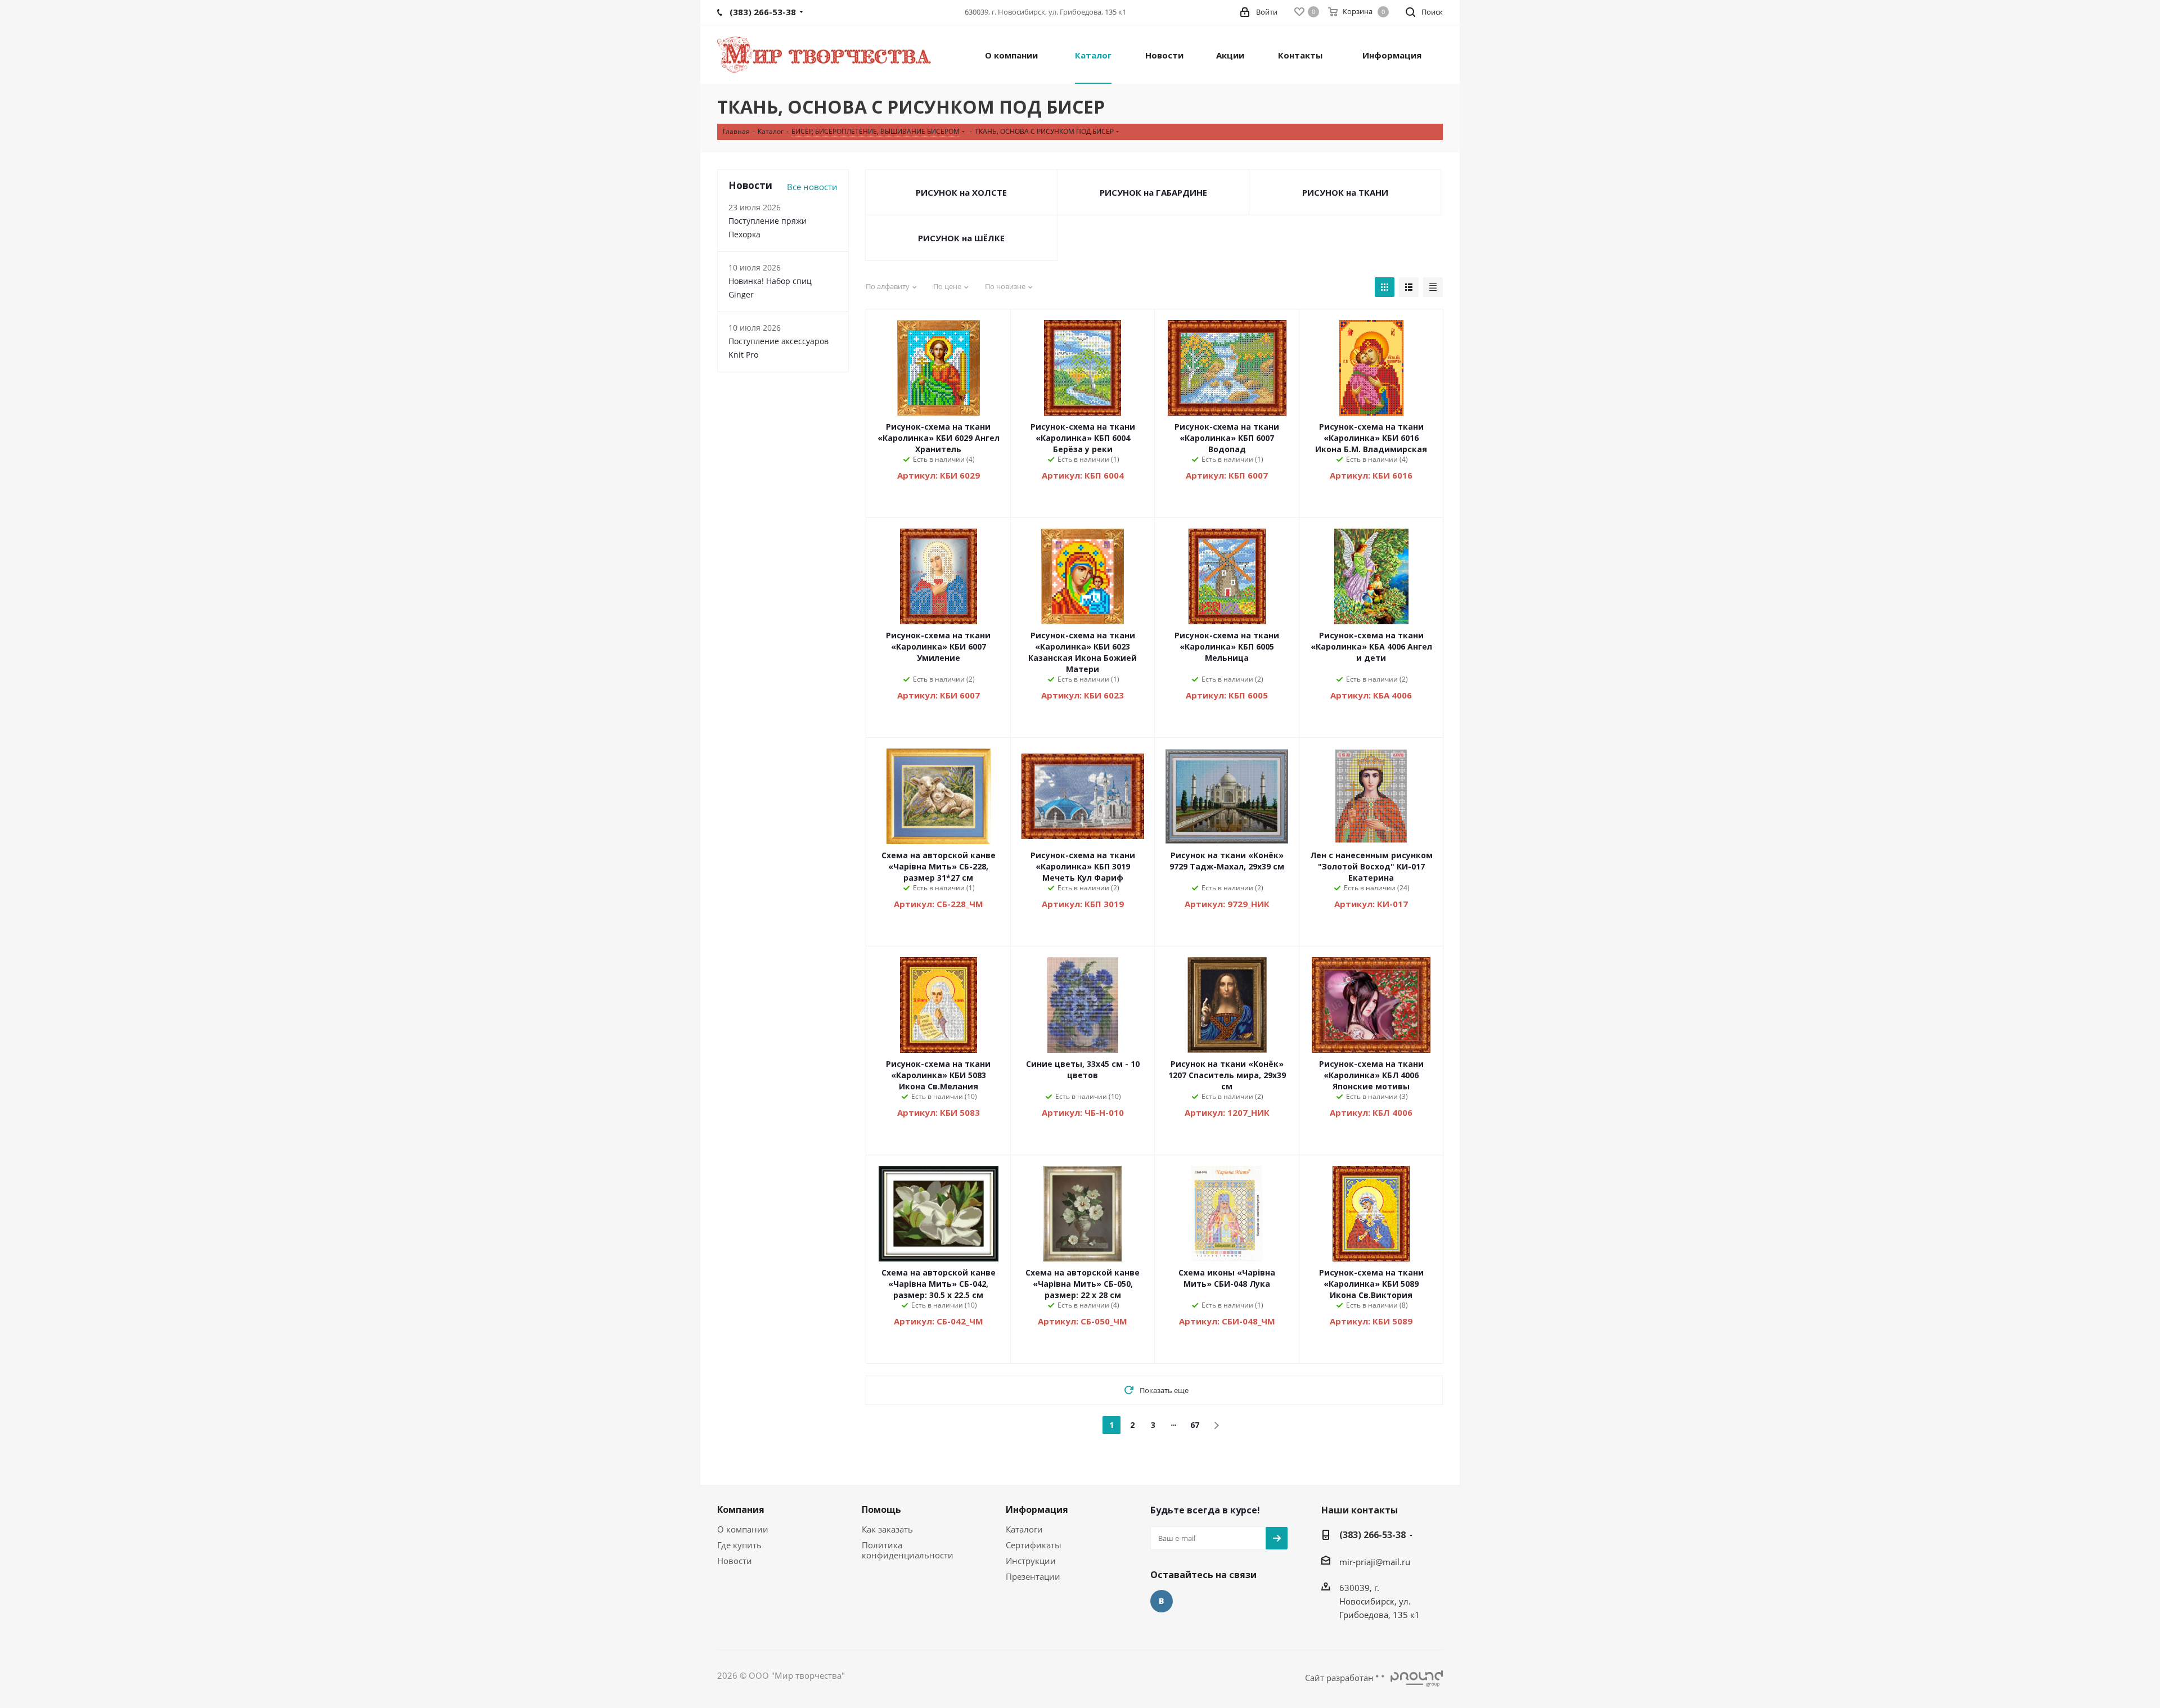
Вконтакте (1162, 1601)
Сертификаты (1034, 1545)
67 (1195, 1425)
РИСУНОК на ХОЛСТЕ (961, 192)
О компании (743, 1529)
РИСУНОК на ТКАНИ (1345, 192)
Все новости (812, 187)
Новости (735, 1561)
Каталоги (1024, 1529)
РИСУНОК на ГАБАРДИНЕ (1153, 192)
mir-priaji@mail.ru (1375, 1562)
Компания (741, 1509)
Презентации (1033, 1576)
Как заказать (887, 1529)
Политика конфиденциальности (908, 1550)
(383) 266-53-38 (1372, 1535)
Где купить (739, 1545)
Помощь (881, 1509)
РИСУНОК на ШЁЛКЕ (961, 238)
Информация (1037, 1509)
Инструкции (1031, 1561)
